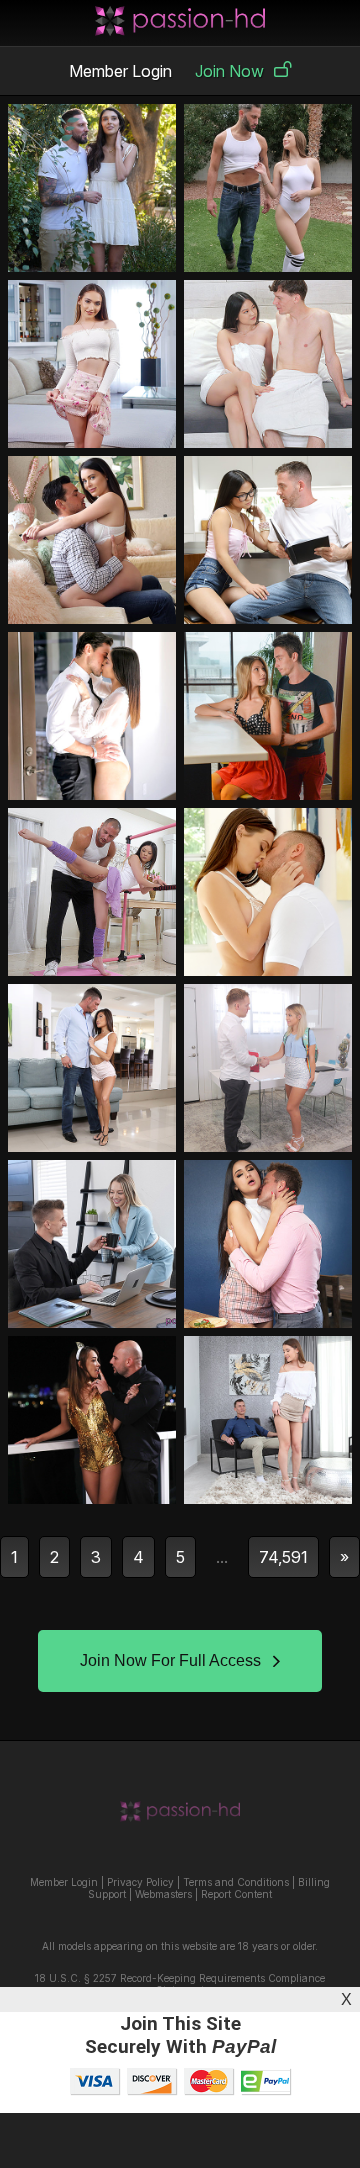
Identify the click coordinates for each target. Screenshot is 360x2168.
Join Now (229, 71)
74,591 (283, 1557)
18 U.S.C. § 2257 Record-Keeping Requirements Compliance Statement (180, 1984)
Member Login (120, 71)
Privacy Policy (140, 1882)
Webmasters (163, 1894)
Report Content (236, 1894)
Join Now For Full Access (170, 1660)
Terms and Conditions (236, 1882)
